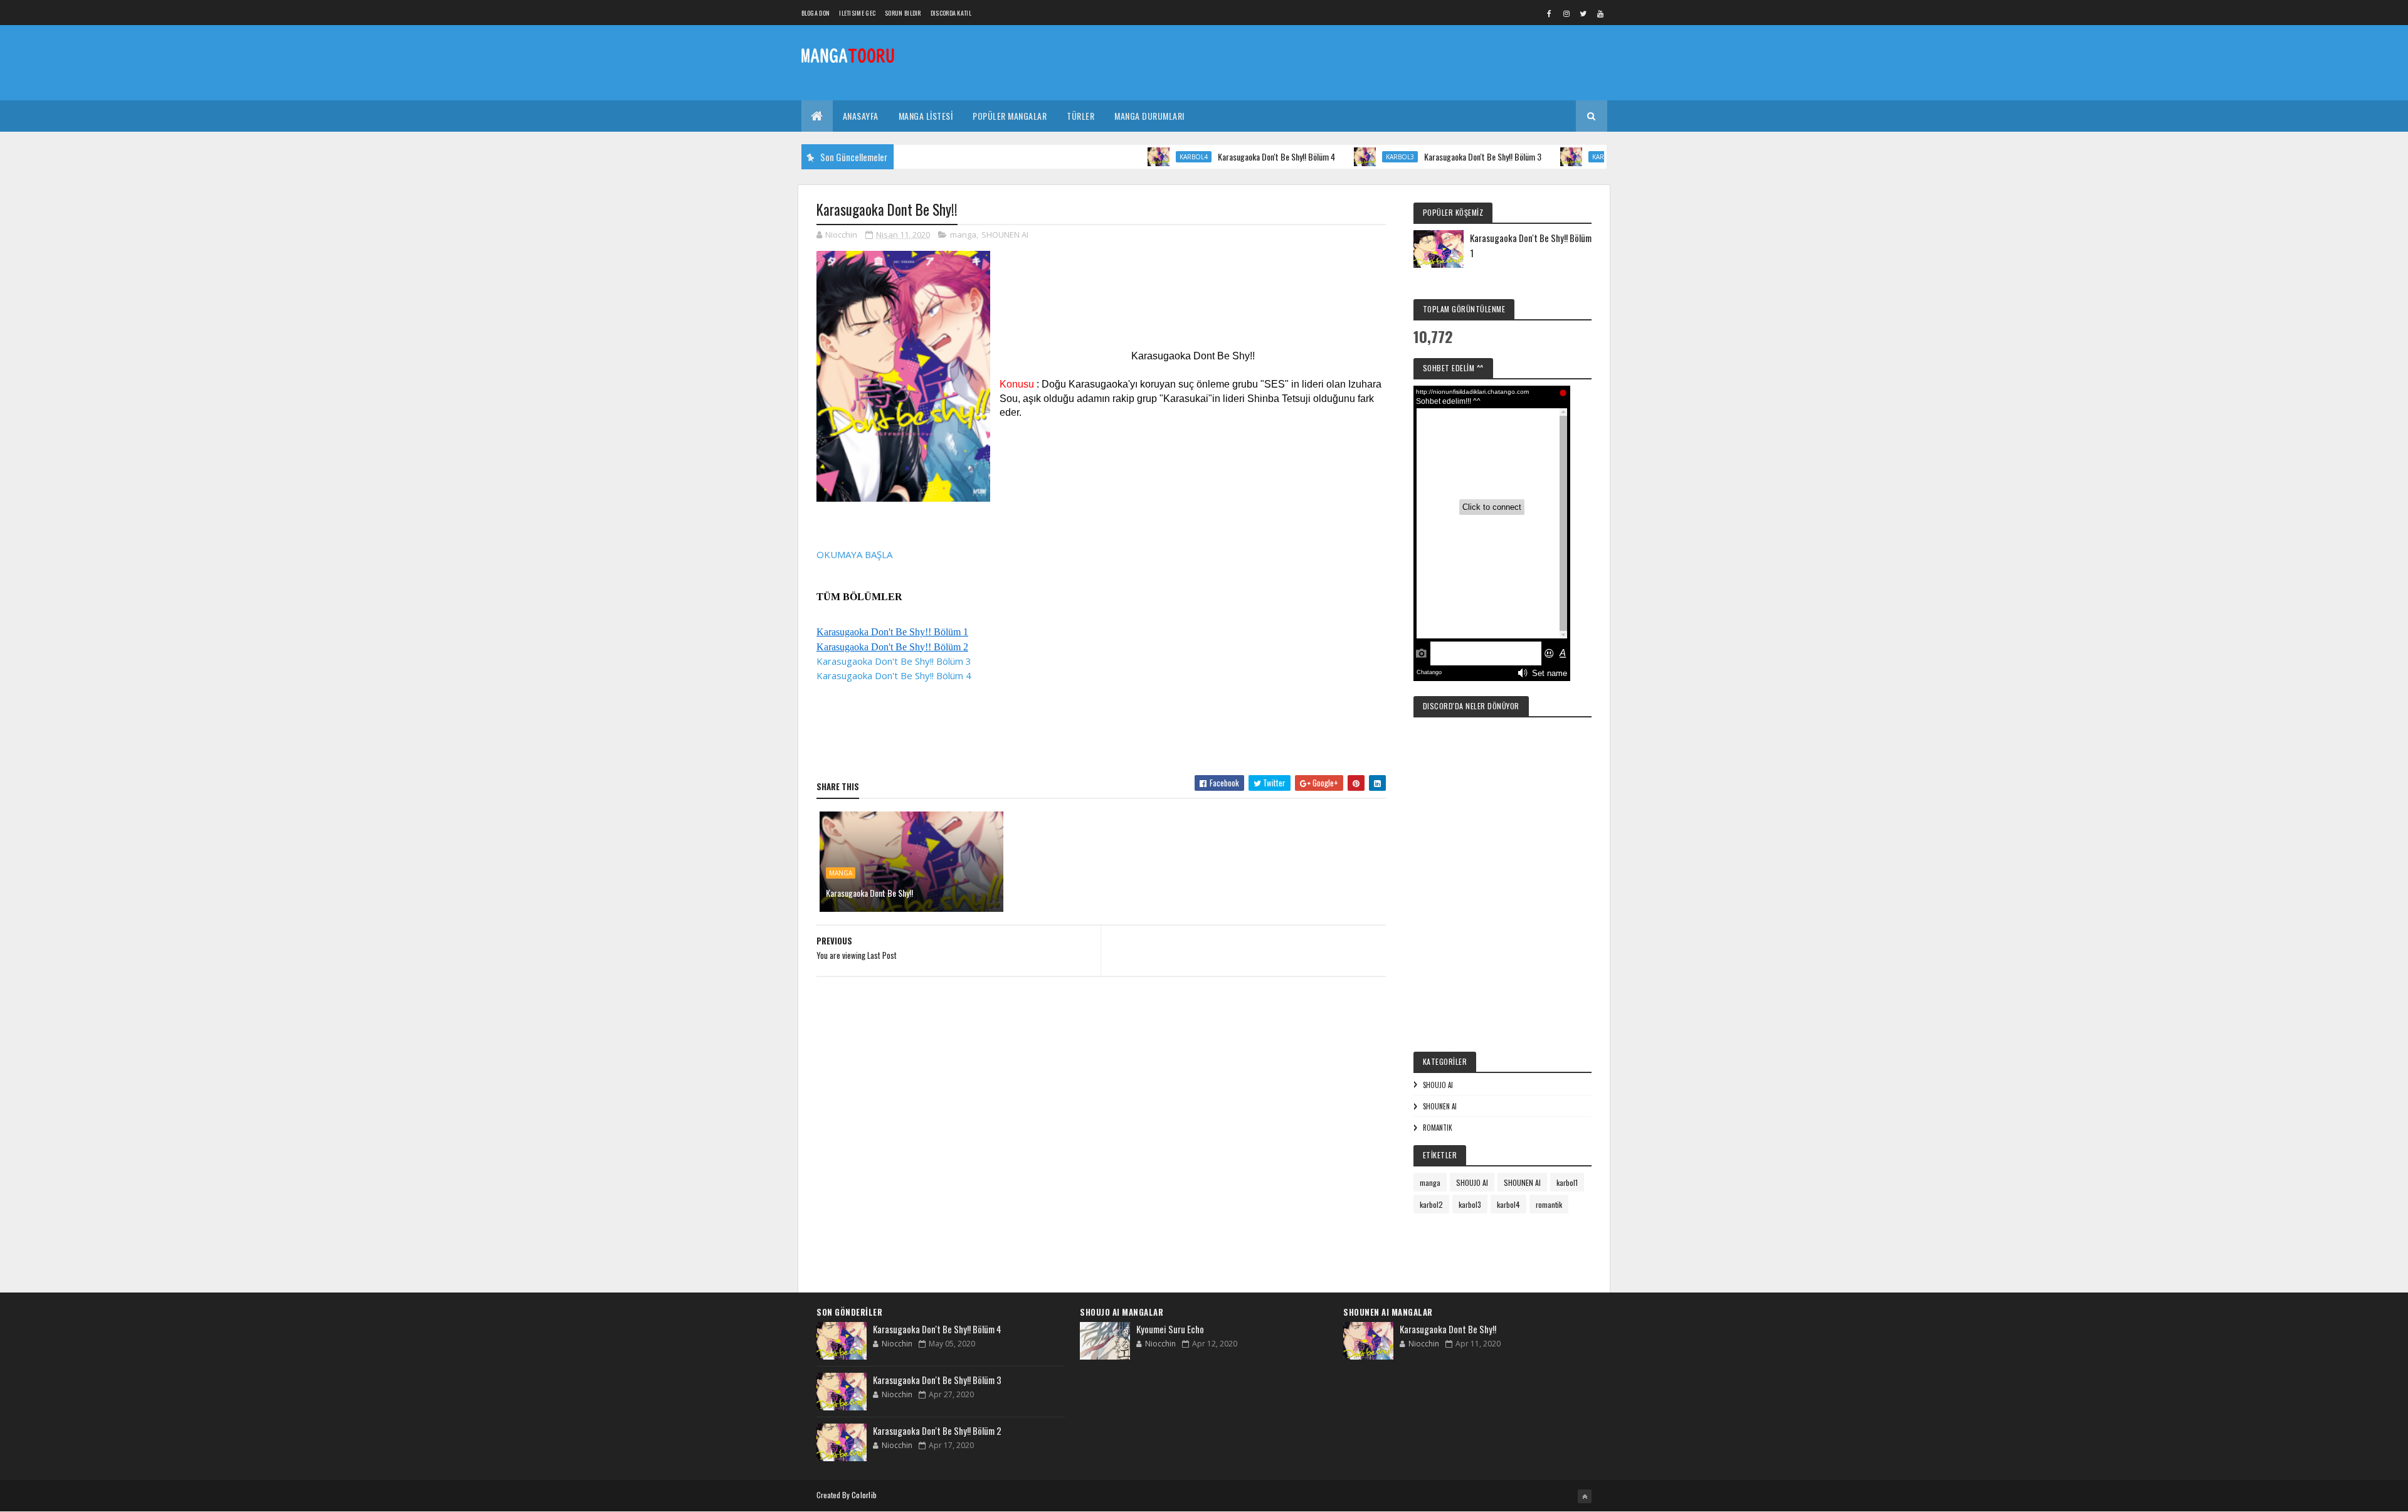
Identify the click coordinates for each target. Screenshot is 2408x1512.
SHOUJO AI (1438, 1085)
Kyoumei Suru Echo (1170, 1329)
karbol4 (1136, 157)
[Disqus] (1101, 1134)
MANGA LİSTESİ (926, 116)
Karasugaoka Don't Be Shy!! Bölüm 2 (892, 647)
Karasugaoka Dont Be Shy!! (869, 893)
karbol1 (1567, 1182)
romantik (1438, 1128)
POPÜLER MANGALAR (1010, 116)
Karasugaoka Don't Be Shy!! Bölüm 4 (1219, 156)
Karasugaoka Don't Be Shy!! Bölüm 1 (892, 632)
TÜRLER (1080, 116)
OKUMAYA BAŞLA (854, 554)
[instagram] (1566, 13)
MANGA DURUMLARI (1149, 116)
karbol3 (1342, 157)
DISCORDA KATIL (951, 13)
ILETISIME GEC (857, 13)
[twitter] (1583, 13)
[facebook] (1550, 13)
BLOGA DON (816, 13)
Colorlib (864, 1495)
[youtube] (1600, 13)
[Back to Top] (1585, 1496)
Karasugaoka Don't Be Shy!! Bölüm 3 (1425, 156)
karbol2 (1549, 157)
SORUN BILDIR (903, 13)
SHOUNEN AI (1005, 235)
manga (963, 235)
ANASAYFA (861, 116)
